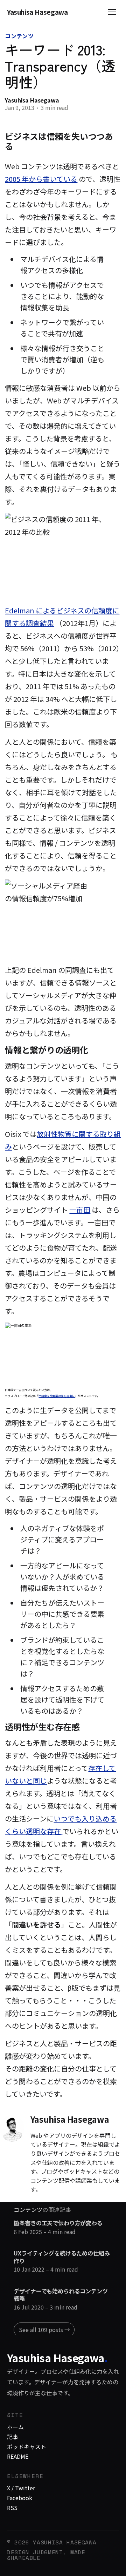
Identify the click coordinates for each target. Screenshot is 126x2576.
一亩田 (80, 1210)
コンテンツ (19, 36)
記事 (13, 2437)
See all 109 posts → (44, 2330)
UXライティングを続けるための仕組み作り (62, 2257)
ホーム (15, 2427)
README (18, 2456)
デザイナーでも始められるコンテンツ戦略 (61, 2295)
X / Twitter (21, 2488)
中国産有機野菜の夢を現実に (57, 1396)
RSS (12, 2508)
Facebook (20, 2498)
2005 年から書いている (41, 179)
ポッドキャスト (27, 2446)
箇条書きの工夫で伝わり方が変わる (58, 2223)
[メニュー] (112, 12)
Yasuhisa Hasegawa (37, 12)
